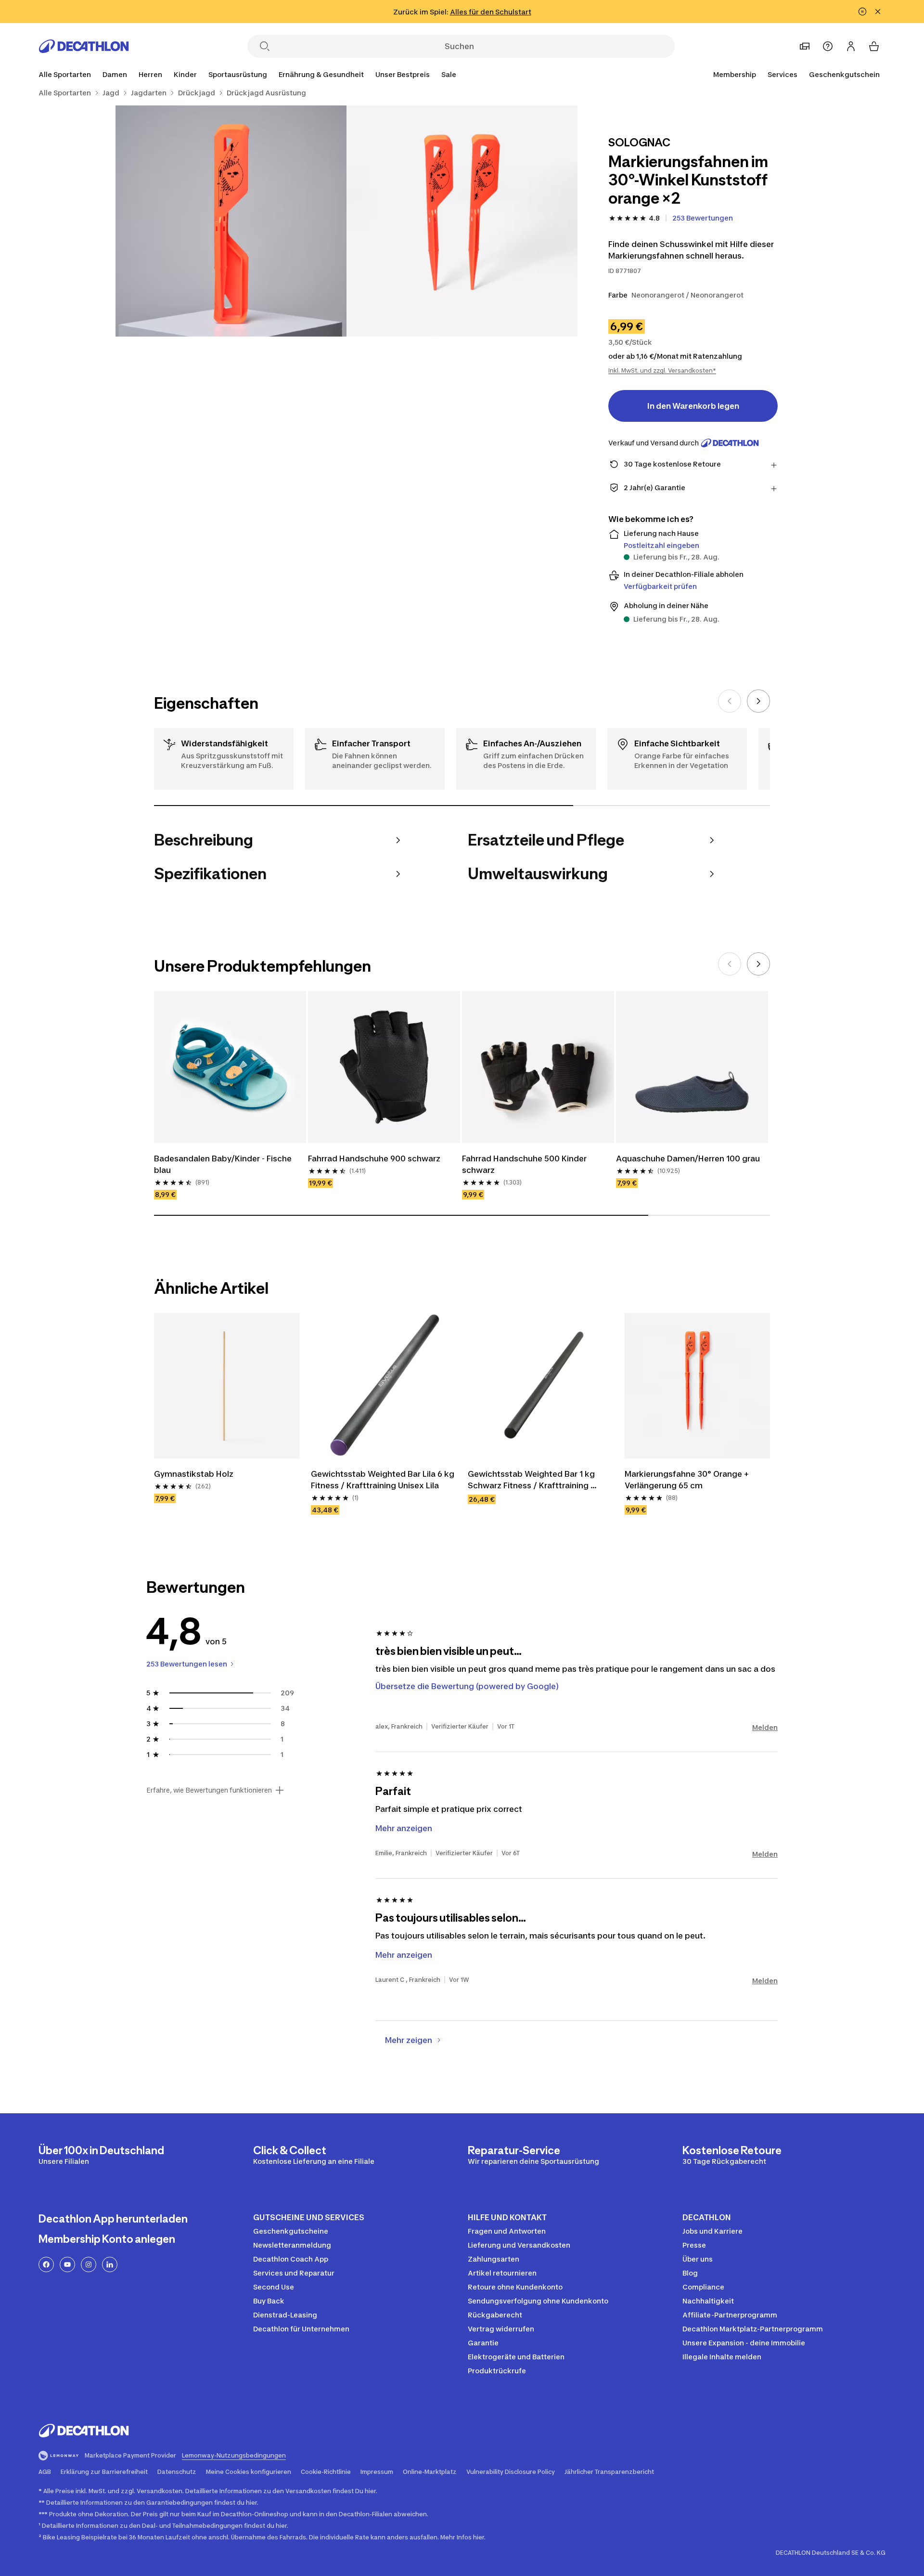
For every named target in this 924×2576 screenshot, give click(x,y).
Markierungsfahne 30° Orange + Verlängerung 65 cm (688, 1480)
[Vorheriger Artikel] (730, 701)
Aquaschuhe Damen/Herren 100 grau (688, 1158)
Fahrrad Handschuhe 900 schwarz (374, 1158)
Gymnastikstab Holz (195, 1474)
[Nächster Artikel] (758, 701)
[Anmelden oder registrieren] (851, 46)
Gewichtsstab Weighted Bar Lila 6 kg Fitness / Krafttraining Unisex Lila (384, 1480)
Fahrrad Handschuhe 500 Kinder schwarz (525, 1164)
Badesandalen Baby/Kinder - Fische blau (224, 1164)
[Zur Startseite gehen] (84, 46)
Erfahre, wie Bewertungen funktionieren (209, 1790)
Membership (735, 74)
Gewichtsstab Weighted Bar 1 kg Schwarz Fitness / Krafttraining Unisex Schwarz (532, 1480)
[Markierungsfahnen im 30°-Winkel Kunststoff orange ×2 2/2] (231, 221)
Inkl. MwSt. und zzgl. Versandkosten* (662, 371)
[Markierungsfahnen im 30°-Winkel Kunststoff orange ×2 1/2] (462, 221)
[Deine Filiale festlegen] (805, 46)
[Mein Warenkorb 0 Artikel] (874, 46)
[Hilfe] (828, 46)
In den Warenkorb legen (693, 406)
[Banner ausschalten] (862, 12)
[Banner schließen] (878, 12)
